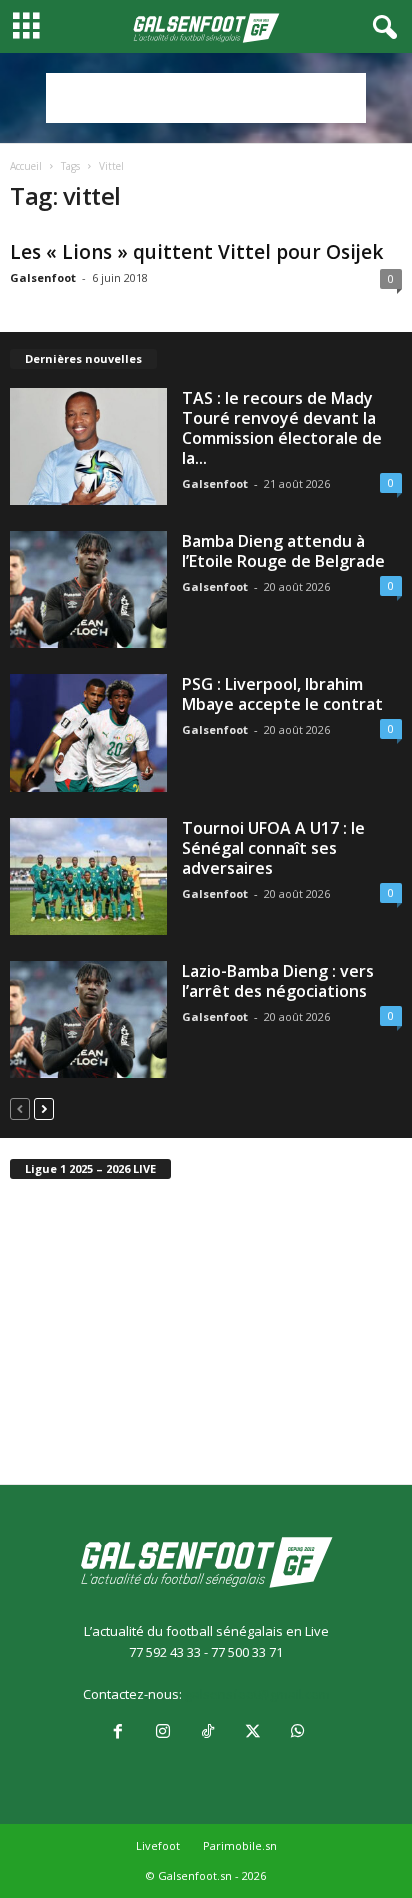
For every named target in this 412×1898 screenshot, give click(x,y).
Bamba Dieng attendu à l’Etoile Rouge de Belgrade (283, 551)
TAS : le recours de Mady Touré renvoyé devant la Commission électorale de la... (282, 428)
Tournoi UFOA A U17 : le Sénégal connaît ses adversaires (273, 848)
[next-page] (44, 1108)
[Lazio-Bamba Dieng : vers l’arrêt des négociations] (88, 1019)
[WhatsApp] (296, 1733)
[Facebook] (117, 1733)
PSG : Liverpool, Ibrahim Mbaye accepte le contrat (282, 694)
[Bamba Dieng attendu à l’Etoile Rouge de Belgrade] (88, 589)
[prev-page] (20, 1108)
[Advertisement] (206, 98)
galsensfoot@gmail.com (257, 1694)
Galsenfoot (43, 277)
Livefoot (158, 1845)
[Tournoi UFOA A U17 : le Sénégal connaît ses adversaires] (88, 876)
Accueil (26, 166)
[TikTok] (207, 1733)
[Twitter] (252, 1733)
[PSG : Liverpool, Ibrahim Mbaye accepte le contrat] (88, 732)
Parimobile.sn (240, 1845)
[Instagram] (162, 1733)
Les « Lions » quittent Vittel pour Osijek (196, 252)
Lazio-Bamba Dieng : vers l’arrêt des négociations (278, 981)
